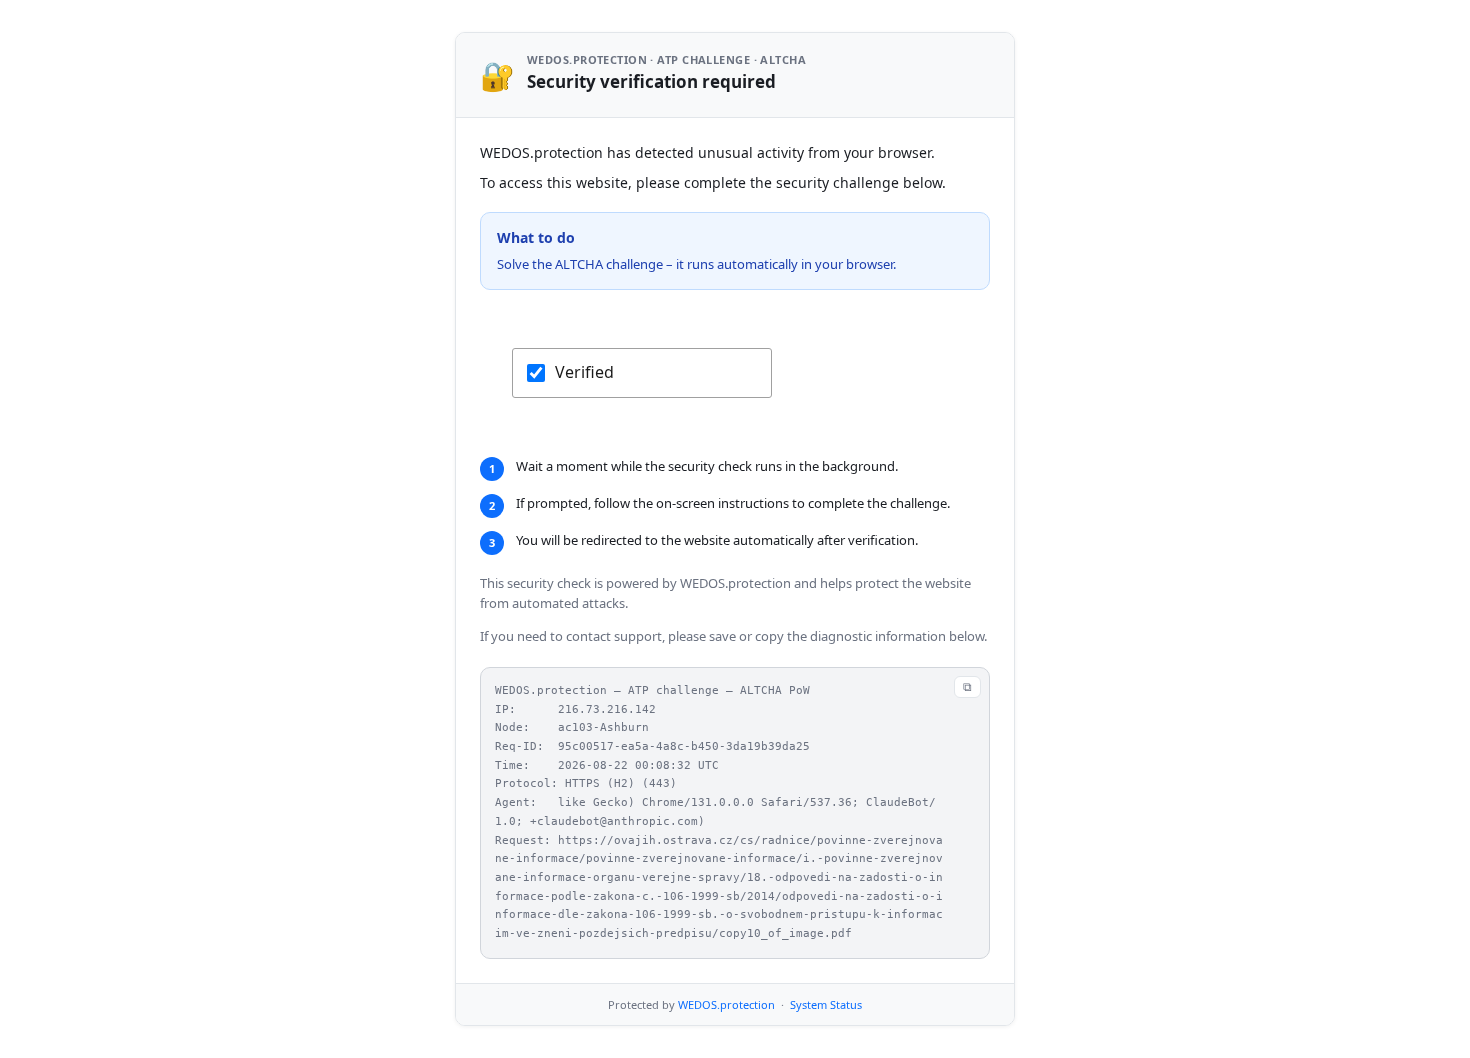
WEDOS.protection (726, 1004)
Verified (584, 372)
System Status (826, 1004)
